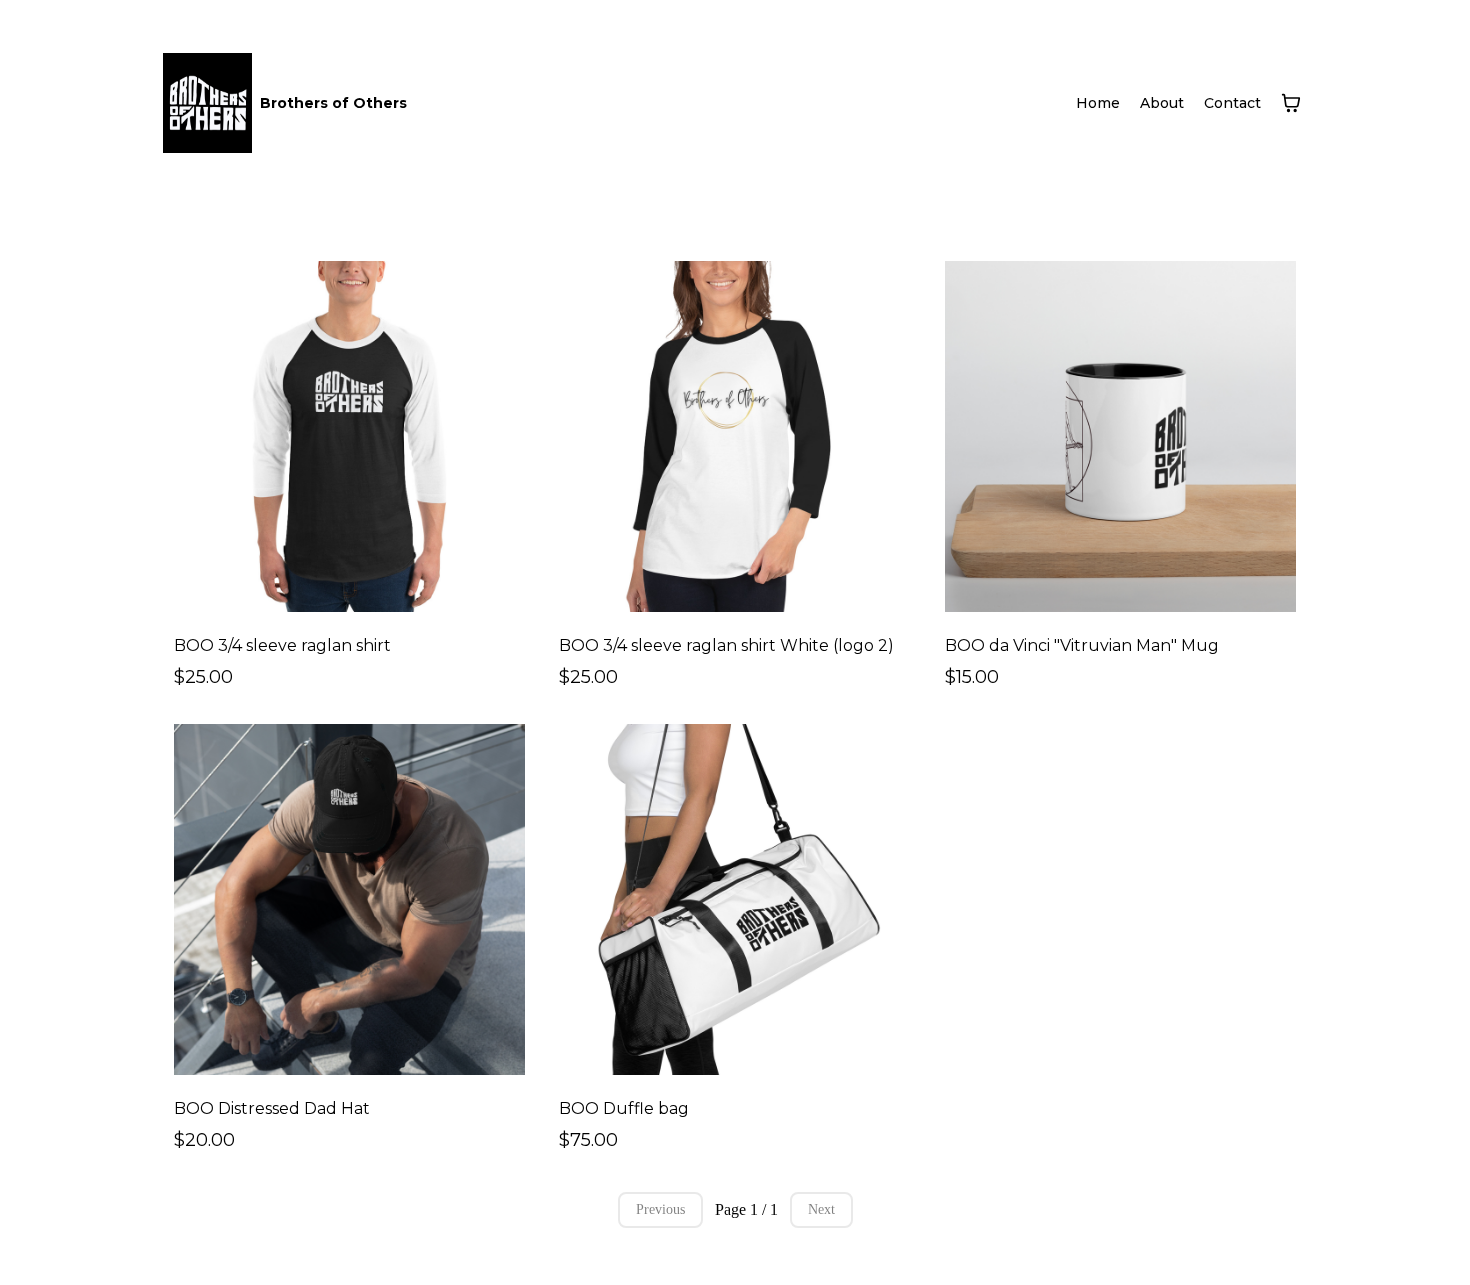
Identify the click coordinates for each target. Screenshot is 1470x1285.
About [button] (1162, 103)
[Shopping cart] (1291, 103)
